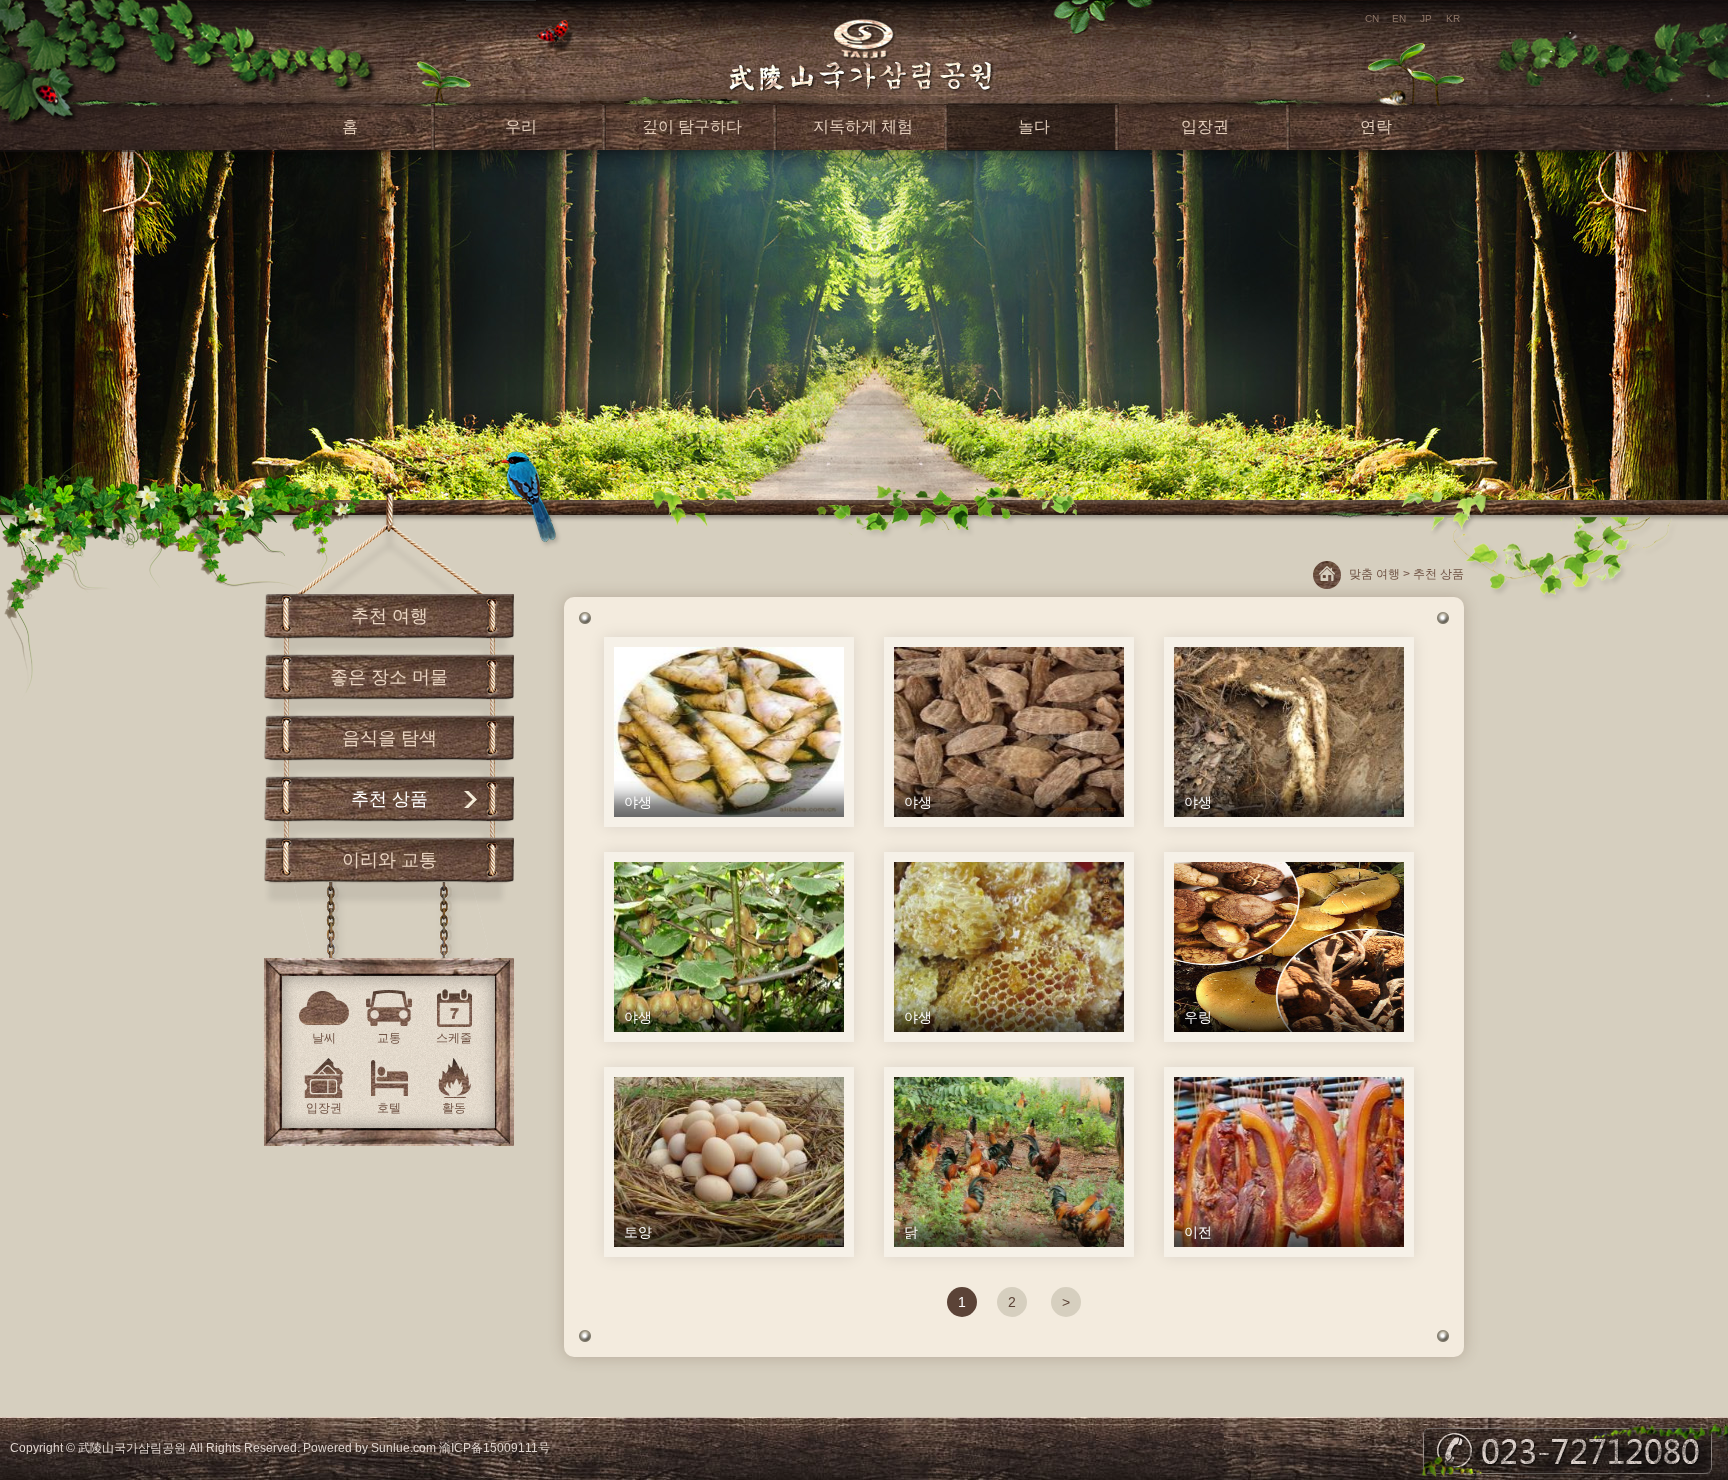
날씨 (324, 1038)
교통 (389, 1038)
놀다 (1034, 126)
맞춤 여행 (1374, 574)
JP (1426, 18)
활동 (454, 1108)
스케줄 (454, 1038)
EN (1399, 18)
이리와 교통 (389, 860)
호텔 (389, 1108)
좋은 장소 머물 (389, 677)
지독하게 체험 (863, 126)
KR (1453, 18)
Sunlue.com (403, 1448)
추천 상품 (389, 799)
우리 (521, 126)
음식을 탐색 (389, 738)
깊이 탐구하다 (692, 126)
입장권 (1205, 126)
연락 (1376, 126)
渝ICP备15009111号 (494, 1448)
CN (1372, 18)
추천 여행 (389, 616)
